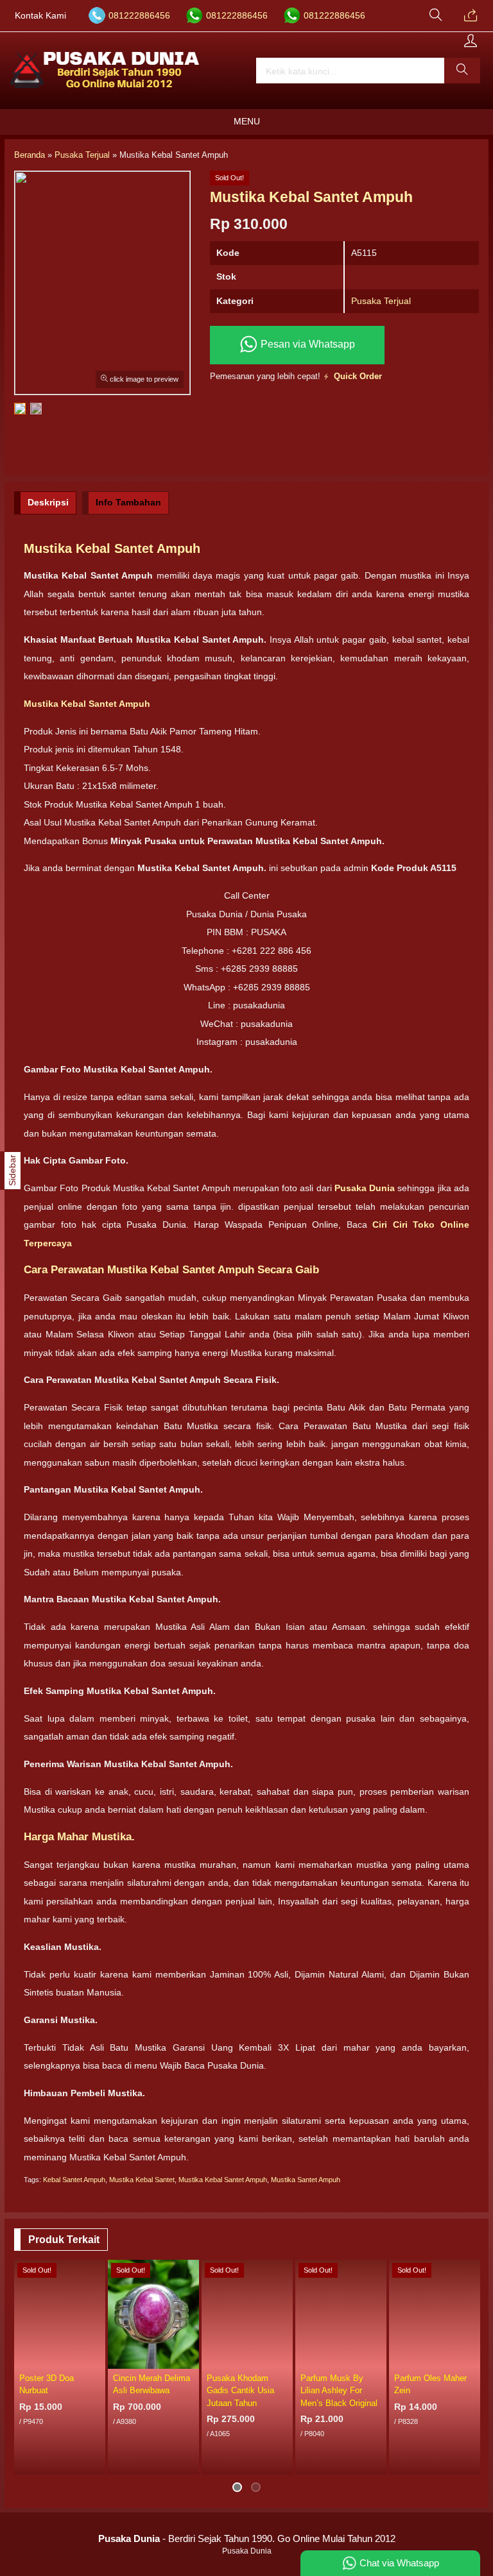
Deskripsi (48, 502)
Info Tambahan (128, 502)
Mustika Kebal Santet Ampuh (223, 2180)
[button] (462, 71)
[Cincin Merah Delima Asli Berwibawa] (153, 2314)
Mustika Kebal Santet (142, 2180)
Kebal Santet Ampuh (74, 2180)
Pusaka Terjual (381, 301)
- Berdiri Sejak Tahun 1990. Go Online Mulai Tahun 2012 (247, 2538)
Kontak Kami (40, 16)
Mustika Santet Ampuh (306, 2180)
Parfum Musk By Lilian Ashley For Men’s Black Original (339, 2390)
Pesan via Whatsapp (307, 344)
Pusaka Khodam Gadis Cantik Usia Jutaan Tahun (240, 2390)
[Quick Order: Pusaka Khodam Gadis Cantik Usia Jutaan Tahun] (285, 2359)
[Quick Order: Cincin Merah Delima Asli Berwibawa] (191, 2359)
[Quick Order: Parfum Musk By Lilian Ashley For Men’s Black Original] (379, 2359)
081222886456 (139, 16)
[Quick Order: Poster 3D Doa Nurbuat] (98, 2359)
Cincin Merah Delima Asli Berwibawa (151, 2384)
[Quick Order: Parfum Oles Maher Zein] (472, 2359)
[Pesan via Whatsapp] (471, 16)
